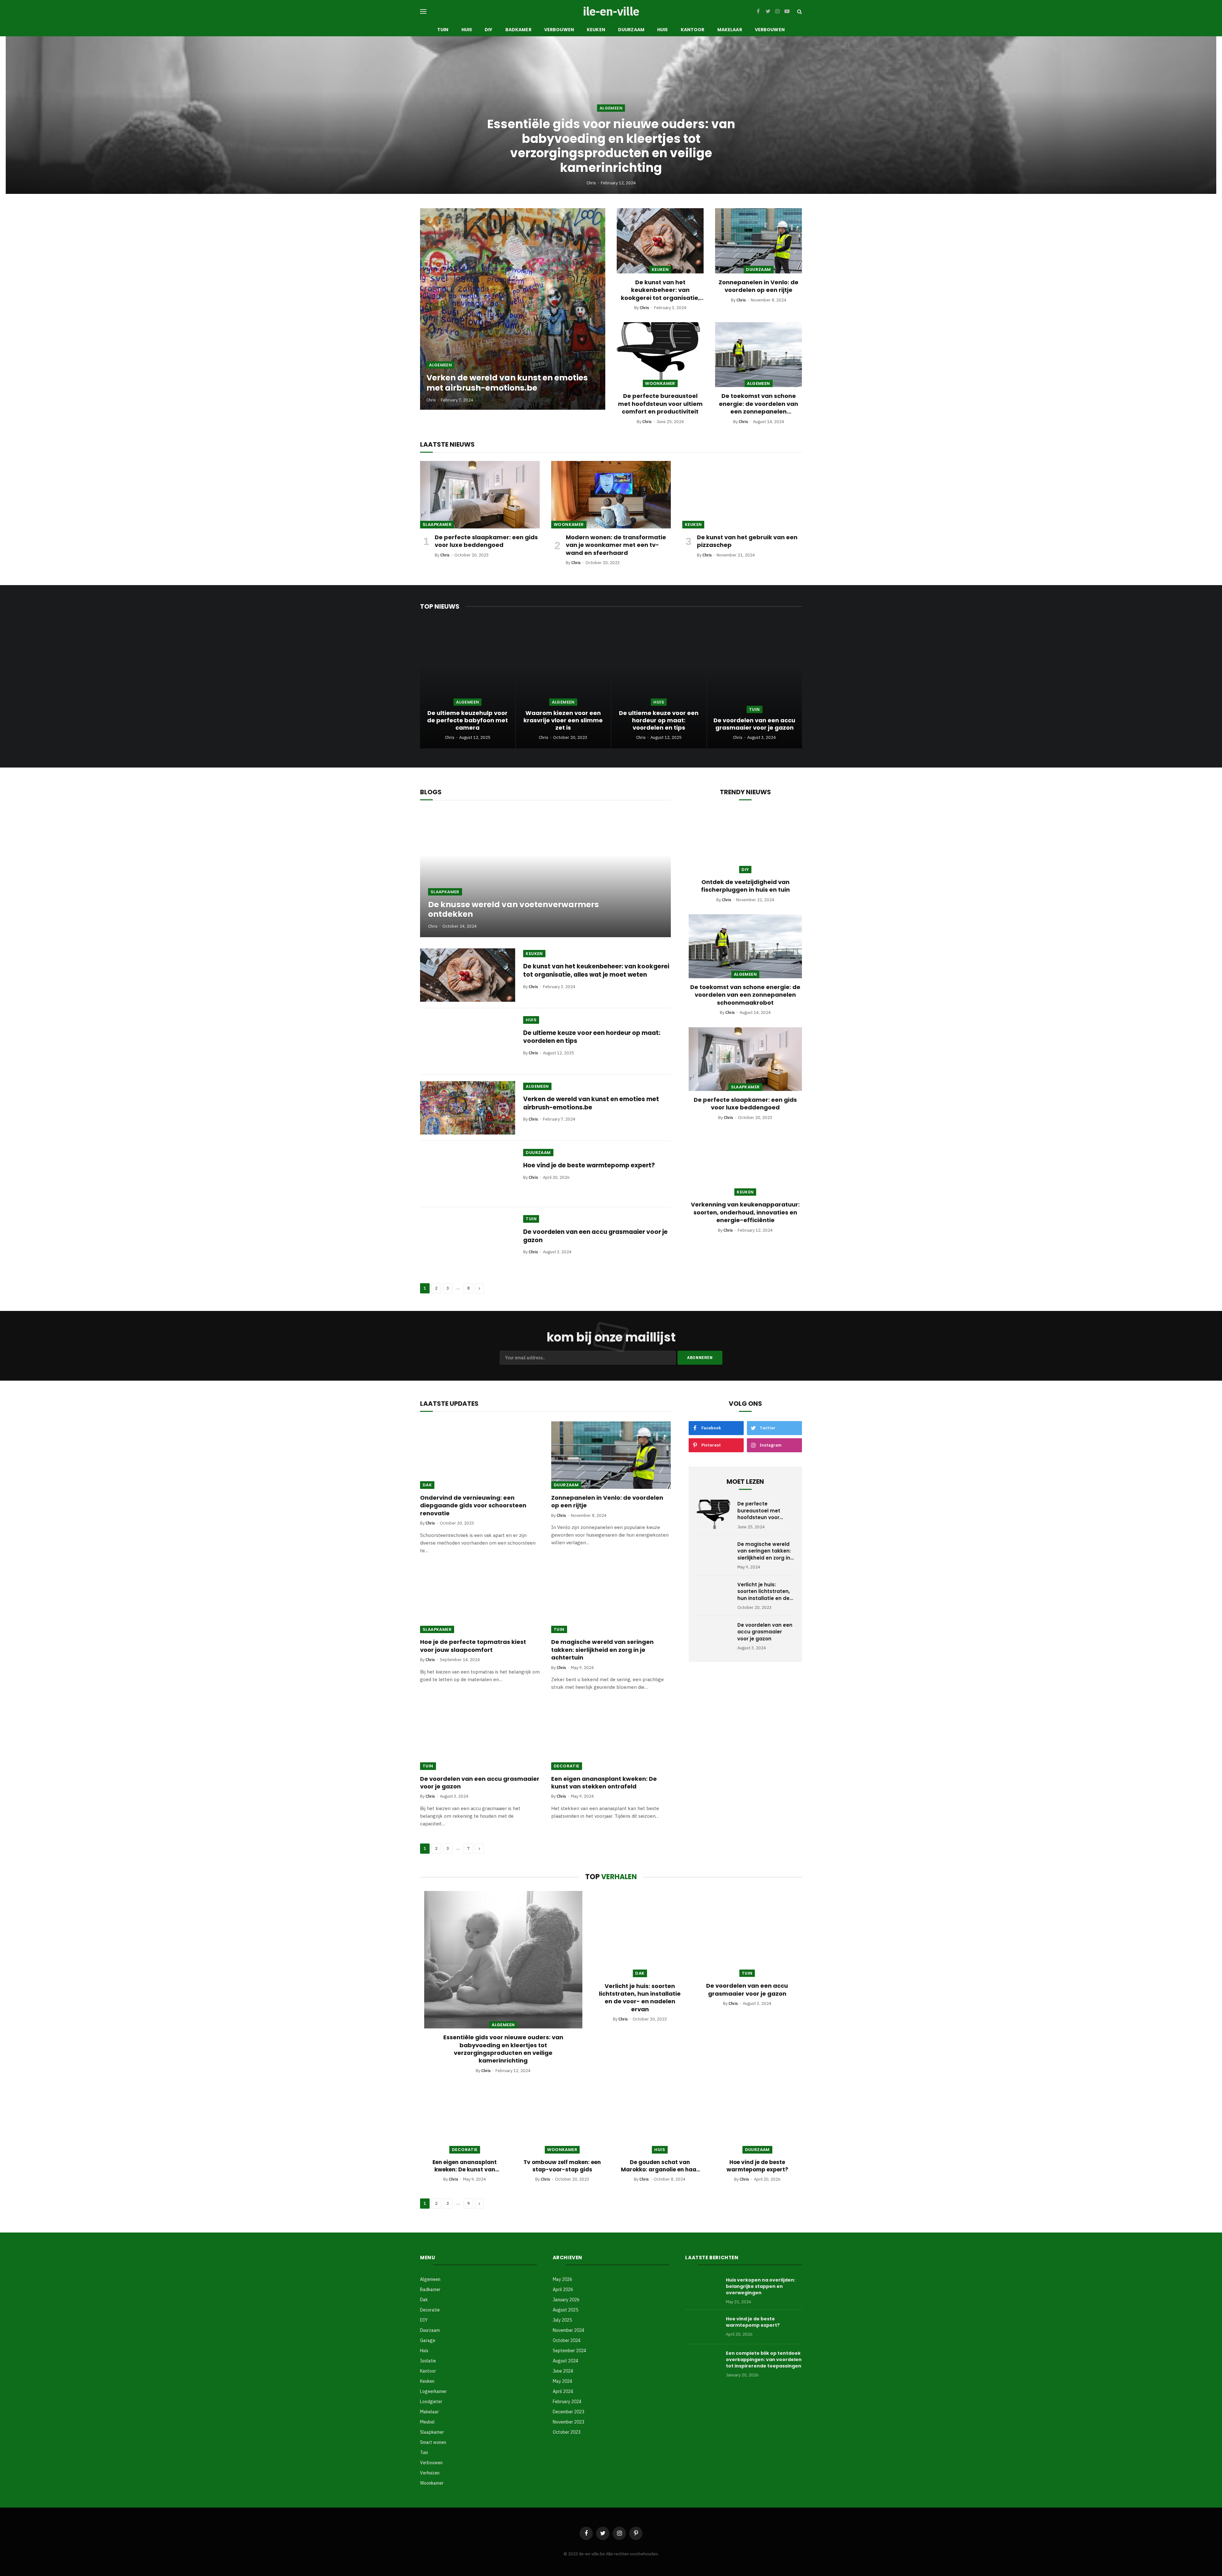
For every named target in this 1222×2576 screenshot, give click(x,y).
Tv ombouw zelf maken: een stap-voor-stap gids (562, 2166)
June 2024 (563, 2371)
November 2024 (569, 2330)
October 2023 (567, 2432)
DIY (488, 30)
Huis (467, 30)
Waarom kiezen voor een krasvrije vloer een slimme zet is (563, 720)
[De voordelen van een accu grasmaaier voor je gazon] (755, 685)
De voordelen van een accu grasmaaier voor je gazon (754, 724)
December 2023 (569, 2412)
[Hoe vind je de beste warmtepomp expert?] (468, 1174)
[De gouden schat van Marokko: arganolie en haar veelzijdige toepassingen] (660, 2120)
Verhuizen (430, 2473)
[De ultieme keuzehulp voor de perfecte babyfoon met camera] (468, 685)
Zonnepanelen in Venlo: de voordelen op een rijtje (758, 286)
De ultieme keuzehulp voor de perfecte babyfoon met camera (467, 720)
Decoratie (567, 1766)
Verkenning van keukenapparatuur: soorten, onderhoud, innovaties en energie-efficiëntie (745, 1212)
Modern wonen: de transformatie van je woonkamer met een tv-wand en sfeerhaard (616, 545)
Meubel (427, 2422)
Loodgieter (431, 2402)
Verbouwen (559, 30)
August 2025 (565, 2310)
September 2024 (569, 2351)
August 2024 (565, 2361)
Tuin (443, 30)
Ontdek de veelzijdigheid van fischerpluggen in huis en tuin (745, 886)
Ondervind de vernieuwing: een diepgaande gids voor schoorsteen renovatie (473, 1506)
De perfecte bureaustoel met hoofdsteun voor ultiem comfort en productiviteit (660, 404)
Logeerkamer (433, 2391)
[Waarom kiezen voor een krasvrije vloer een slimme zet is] (563, 685)
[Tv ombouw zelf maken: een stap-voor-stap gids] (562, 2120)
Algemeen (611, 108)
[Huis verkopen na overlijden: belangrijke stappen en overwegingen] (703, 2288)
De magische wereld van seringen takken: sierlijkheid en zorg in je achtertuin (602, 1650)
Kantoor (693, 30)
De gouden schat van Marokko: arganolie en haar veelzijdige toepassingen (660, 2166)
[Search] (799, 12)
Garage (428, 2340)
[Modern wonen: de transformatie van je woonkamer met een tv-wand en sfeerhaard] (611, 495)
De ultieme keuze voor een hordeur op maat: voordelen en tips (659, 720)
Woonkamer (660, 383)
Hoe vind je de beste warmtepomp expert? (589, 1165)
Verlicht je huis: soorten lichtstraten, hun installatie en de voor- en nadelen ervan (764, 1591)
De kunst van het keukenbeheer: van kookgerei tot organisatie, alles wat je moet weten (660, 290)
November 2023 (569, 2422)
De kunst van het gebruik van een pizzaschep (747, 541)
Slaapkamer (437, 524)
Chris (591, 183)
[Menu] (423, 12)
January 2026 (566, 2300)
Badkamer (518, 30)
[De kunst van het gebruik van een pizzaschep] (742, 495)
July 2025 (562, 2320)
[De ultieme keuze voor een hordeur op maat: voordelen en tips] (659, 685)
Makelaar (730, 30)
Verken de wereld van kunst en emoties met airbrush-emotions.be (507, 383)
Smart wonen (433, 2442)
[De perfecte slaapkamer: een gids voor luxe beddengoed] (480, 495)
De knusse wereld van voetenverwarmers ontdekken (513, 909)
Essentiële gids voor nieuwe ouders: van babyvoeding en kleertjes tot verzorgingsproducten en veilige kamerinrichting (611, 146)
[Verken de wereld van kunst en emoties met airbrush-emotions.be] (513, 309)
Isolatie (428, 2361)
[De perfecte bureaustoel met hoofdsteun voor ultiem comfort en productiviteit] (660, 355)
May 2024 (562, 2381)
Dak (427, 1485)
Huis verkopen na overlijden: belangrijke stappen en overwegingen (761, 2286)
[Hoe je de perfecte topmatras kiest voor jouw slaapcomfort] (480, 1599)
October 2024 (567, 2340)
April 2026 (563, 2289)
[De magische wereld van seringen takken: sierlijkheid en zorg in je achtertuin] (611, 1600)
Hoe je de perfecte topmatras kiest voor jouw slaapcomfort (473, 1646)
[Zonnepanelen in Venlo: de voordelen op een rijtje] (758, 241)
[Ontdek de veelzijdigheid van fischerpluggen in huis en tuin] (745, 841)
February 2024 (567, 2402)
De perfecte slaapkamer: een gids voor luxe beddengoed (486, 541)
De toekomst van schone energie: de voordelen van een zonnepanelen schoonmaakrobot (758, 404)
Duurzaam (631, 30)
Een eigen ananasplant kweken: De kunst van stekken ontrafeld (604, 1783)
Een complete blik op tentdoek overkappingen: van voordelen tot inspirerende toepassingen (764, 2360)
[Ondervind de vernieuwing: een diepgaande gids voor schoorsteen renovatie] (480, 1455)
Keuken (596, 30)
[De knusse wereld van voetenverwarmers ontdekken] (545, 874)
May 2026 (562, 2279)
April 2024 (563, 2391)
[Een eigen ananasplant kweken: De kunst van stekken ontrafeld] (611, 1736)
